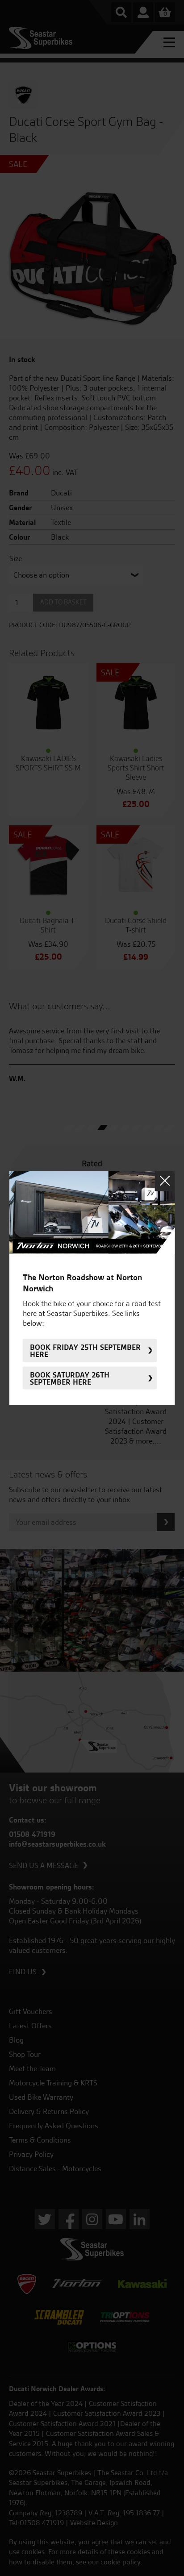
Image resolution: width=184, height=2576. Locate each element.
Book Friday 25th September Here (85, 1350)
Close (165, 1181)
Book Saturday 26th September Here (70, 1378)
